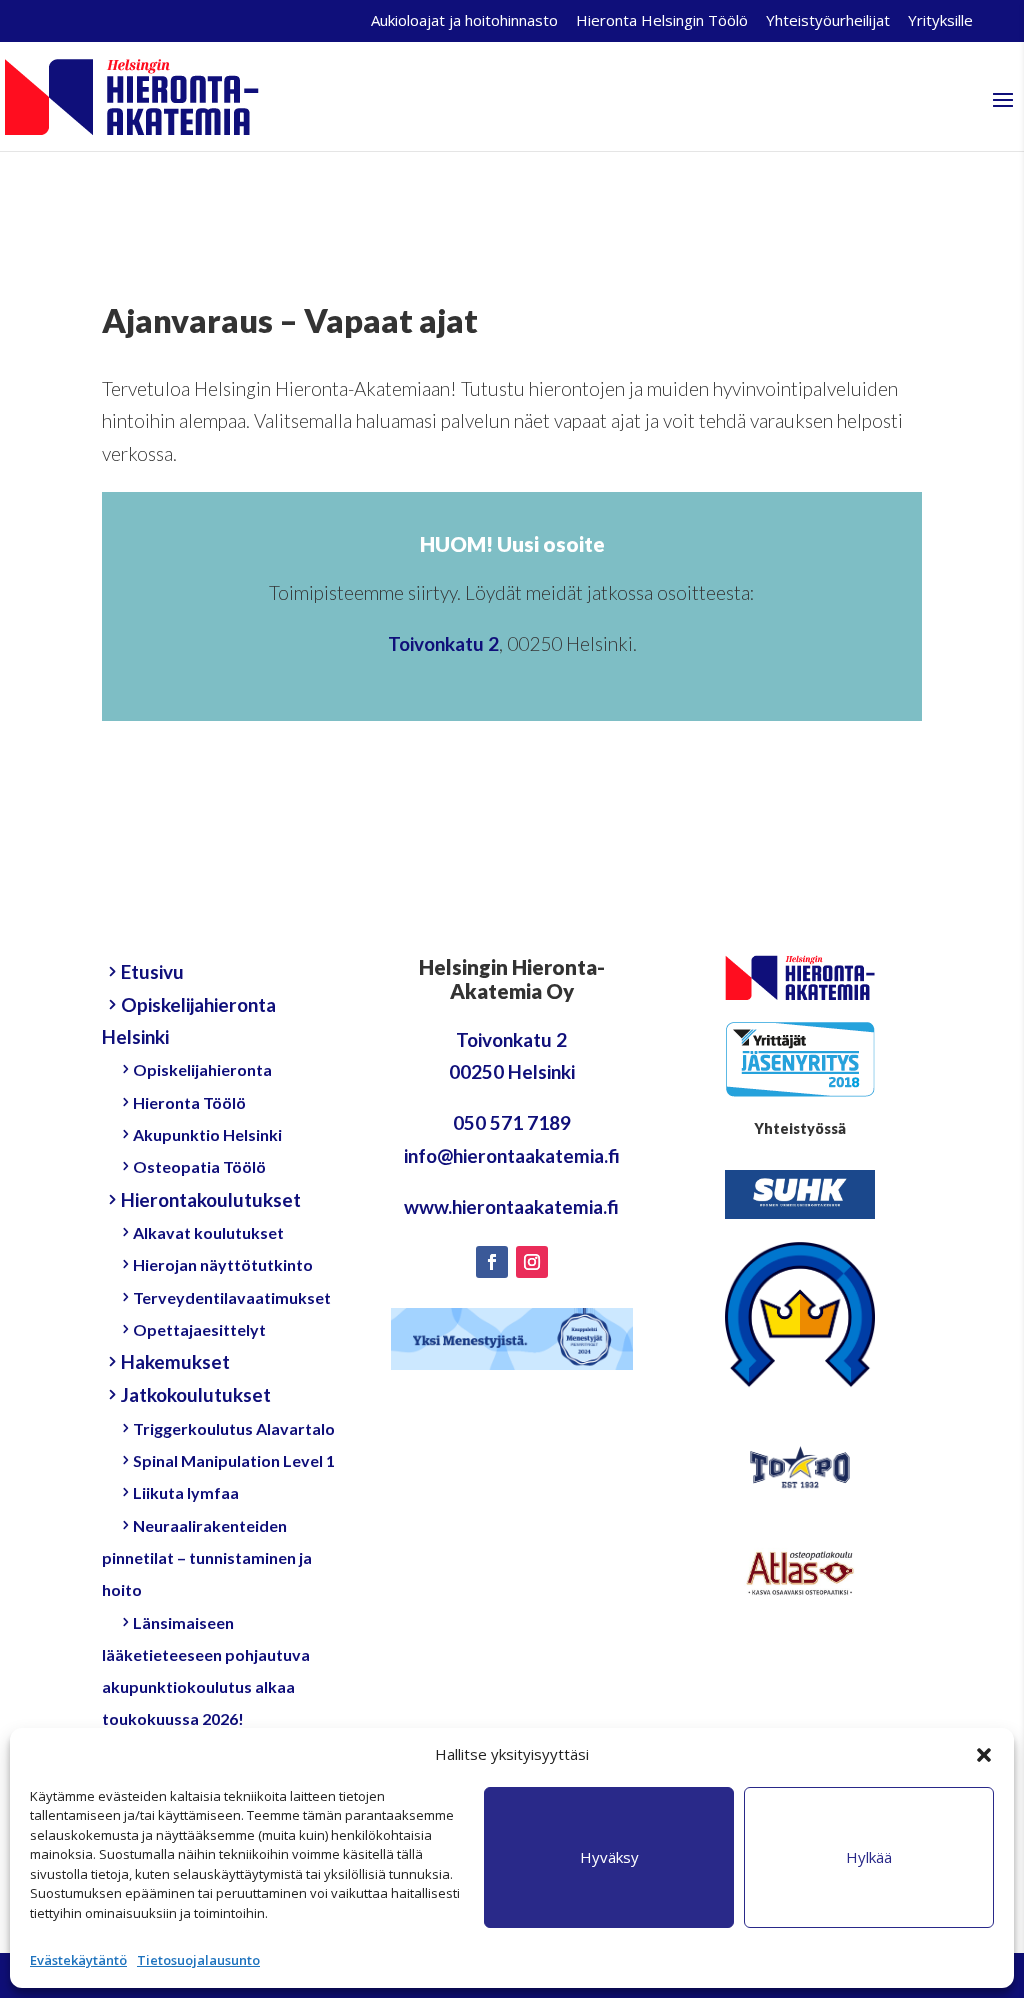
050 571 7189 (512, 1122)
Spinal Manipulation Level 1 (234, 1460)
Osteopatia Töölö (199, 1166)
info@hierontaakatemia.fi (512, 1155)
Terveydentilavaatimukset (232, 1297)
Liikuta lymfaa (186, 1492)
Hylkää (869, 1857)
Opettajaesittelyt (199, 1329)
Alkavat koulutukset (208, 1232)
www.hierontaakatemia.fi (511, 1206)
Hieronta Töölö (189, 1102)
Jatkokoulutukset (196, 1394)
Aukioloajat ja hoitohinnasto (464, 22)
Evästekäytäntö (78, 1960)
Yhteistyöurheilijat (828, 22)
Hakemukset (175, 1361)
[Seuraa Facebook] (492, 1262)
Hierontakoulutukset (211, 1199)
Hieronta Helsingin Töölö (662, 22)
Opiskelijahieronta (202, 1069)
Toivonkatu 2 (443, 643)
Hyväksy (609, 1857)
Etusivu (152, 971)
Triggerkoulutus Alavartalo (234, 1428)
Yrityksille (940, 22)
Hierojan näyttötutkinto (223, 1264)
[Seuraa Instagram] (532, 1262)
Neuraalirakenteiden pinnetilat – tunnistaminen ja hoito (207, 1558)
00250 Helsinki (512, 1071)
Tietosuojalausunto (198, 1960)
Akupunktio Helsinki (207, 1134)
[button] (984, 1755)
